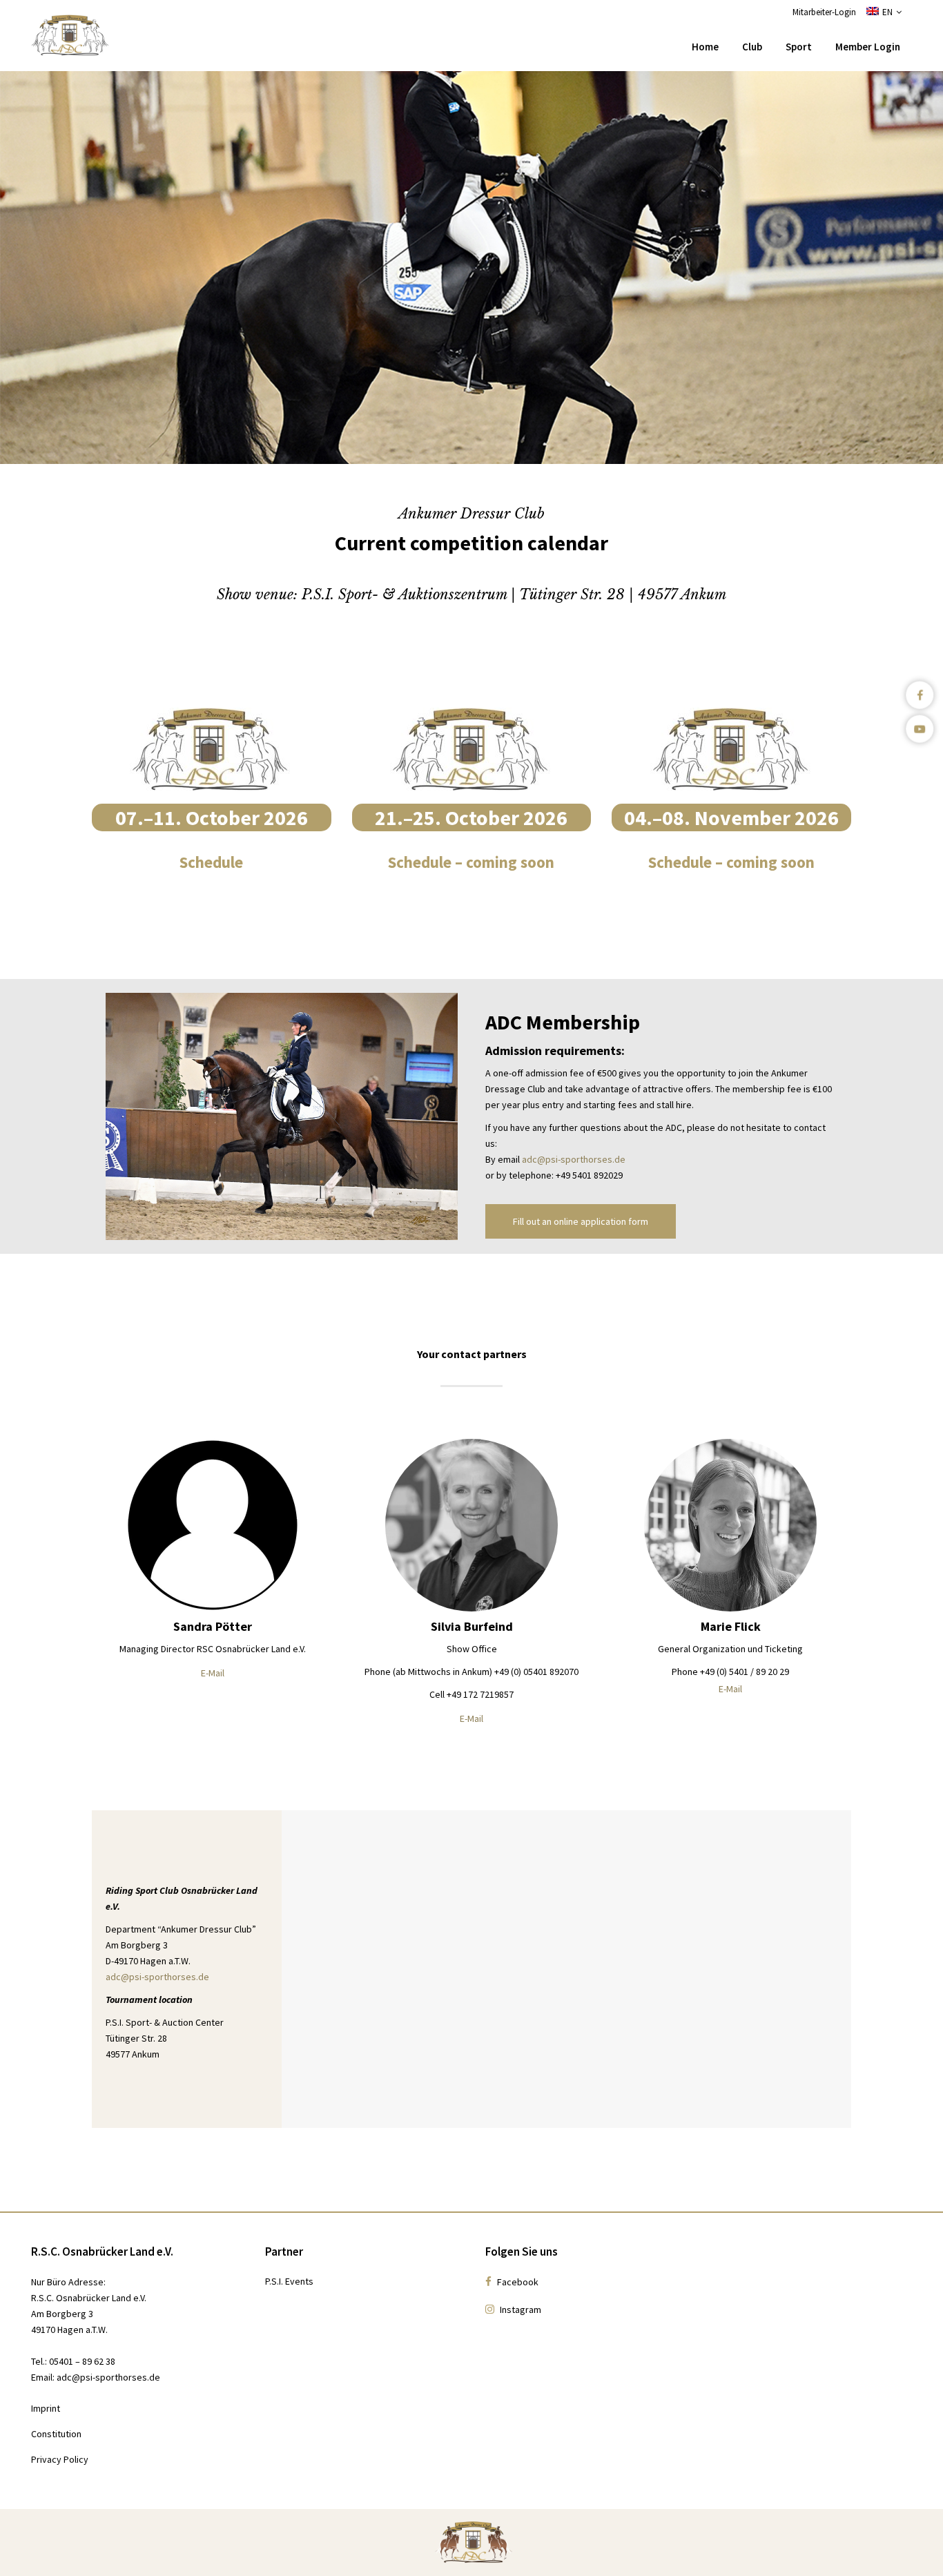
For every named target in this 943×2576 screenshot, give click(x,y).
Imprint (46, 2408)
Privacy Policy (60, 2459)
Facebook (517, 2282)
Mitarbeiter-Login (824, 12)
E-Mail (213, 1673)
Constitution (56, 2434)
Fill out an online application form (581, 1221)
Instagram (519, 2309)
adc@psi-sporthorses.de (574, 1159)
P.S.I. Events (289, 2281)
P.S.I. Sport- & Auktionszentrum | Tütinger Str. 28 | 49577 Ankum (514, 594)
